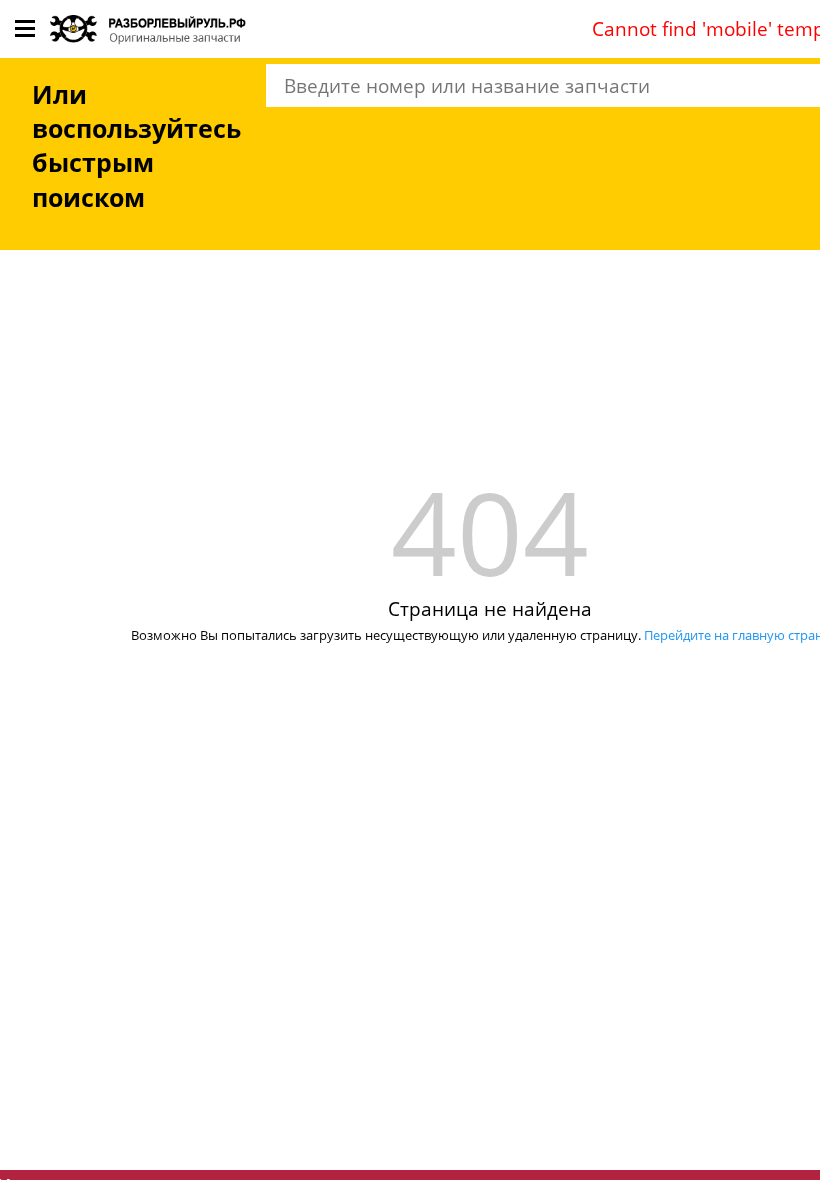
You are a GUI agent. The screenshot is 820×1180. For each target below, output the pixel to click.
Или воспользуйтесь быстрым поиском (136, 146)
